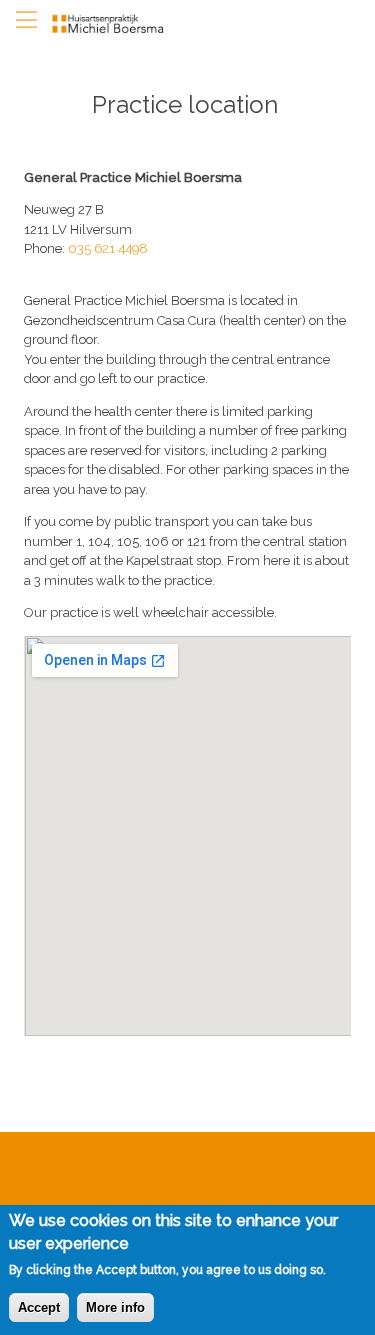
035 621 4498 (108, 248)
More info (115, 1307)
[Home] (116, 24)
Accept (39, 1307)
